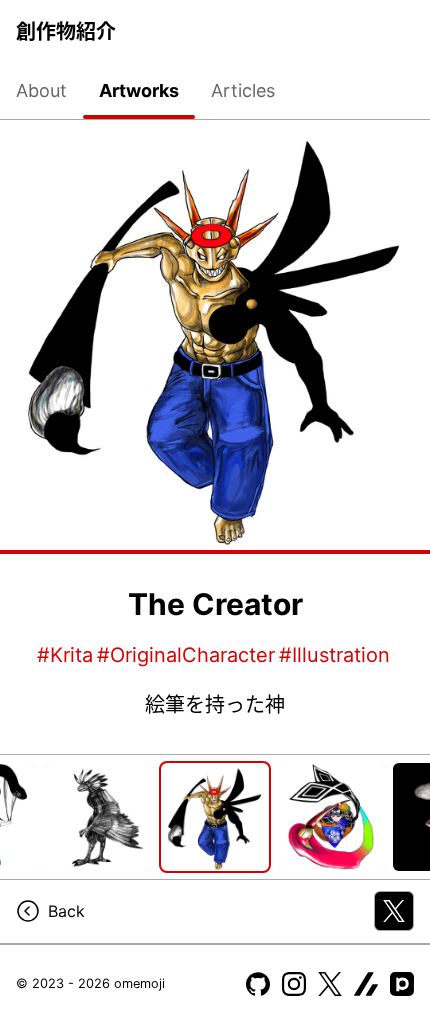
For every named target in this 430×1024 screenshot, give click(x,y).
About (41, 90)
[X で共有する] (394, 911)
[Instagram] (294, 984)
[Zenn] (366, 984)
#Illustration (334, 655)
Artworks (139, 90)
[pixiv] (402, 984)
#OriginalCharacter (186, 655)
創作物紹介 (66, 32)
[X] (330, 984)
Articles (243, 90)
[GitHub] (258, 984)
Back (66, 911)
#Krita (65, 655)
